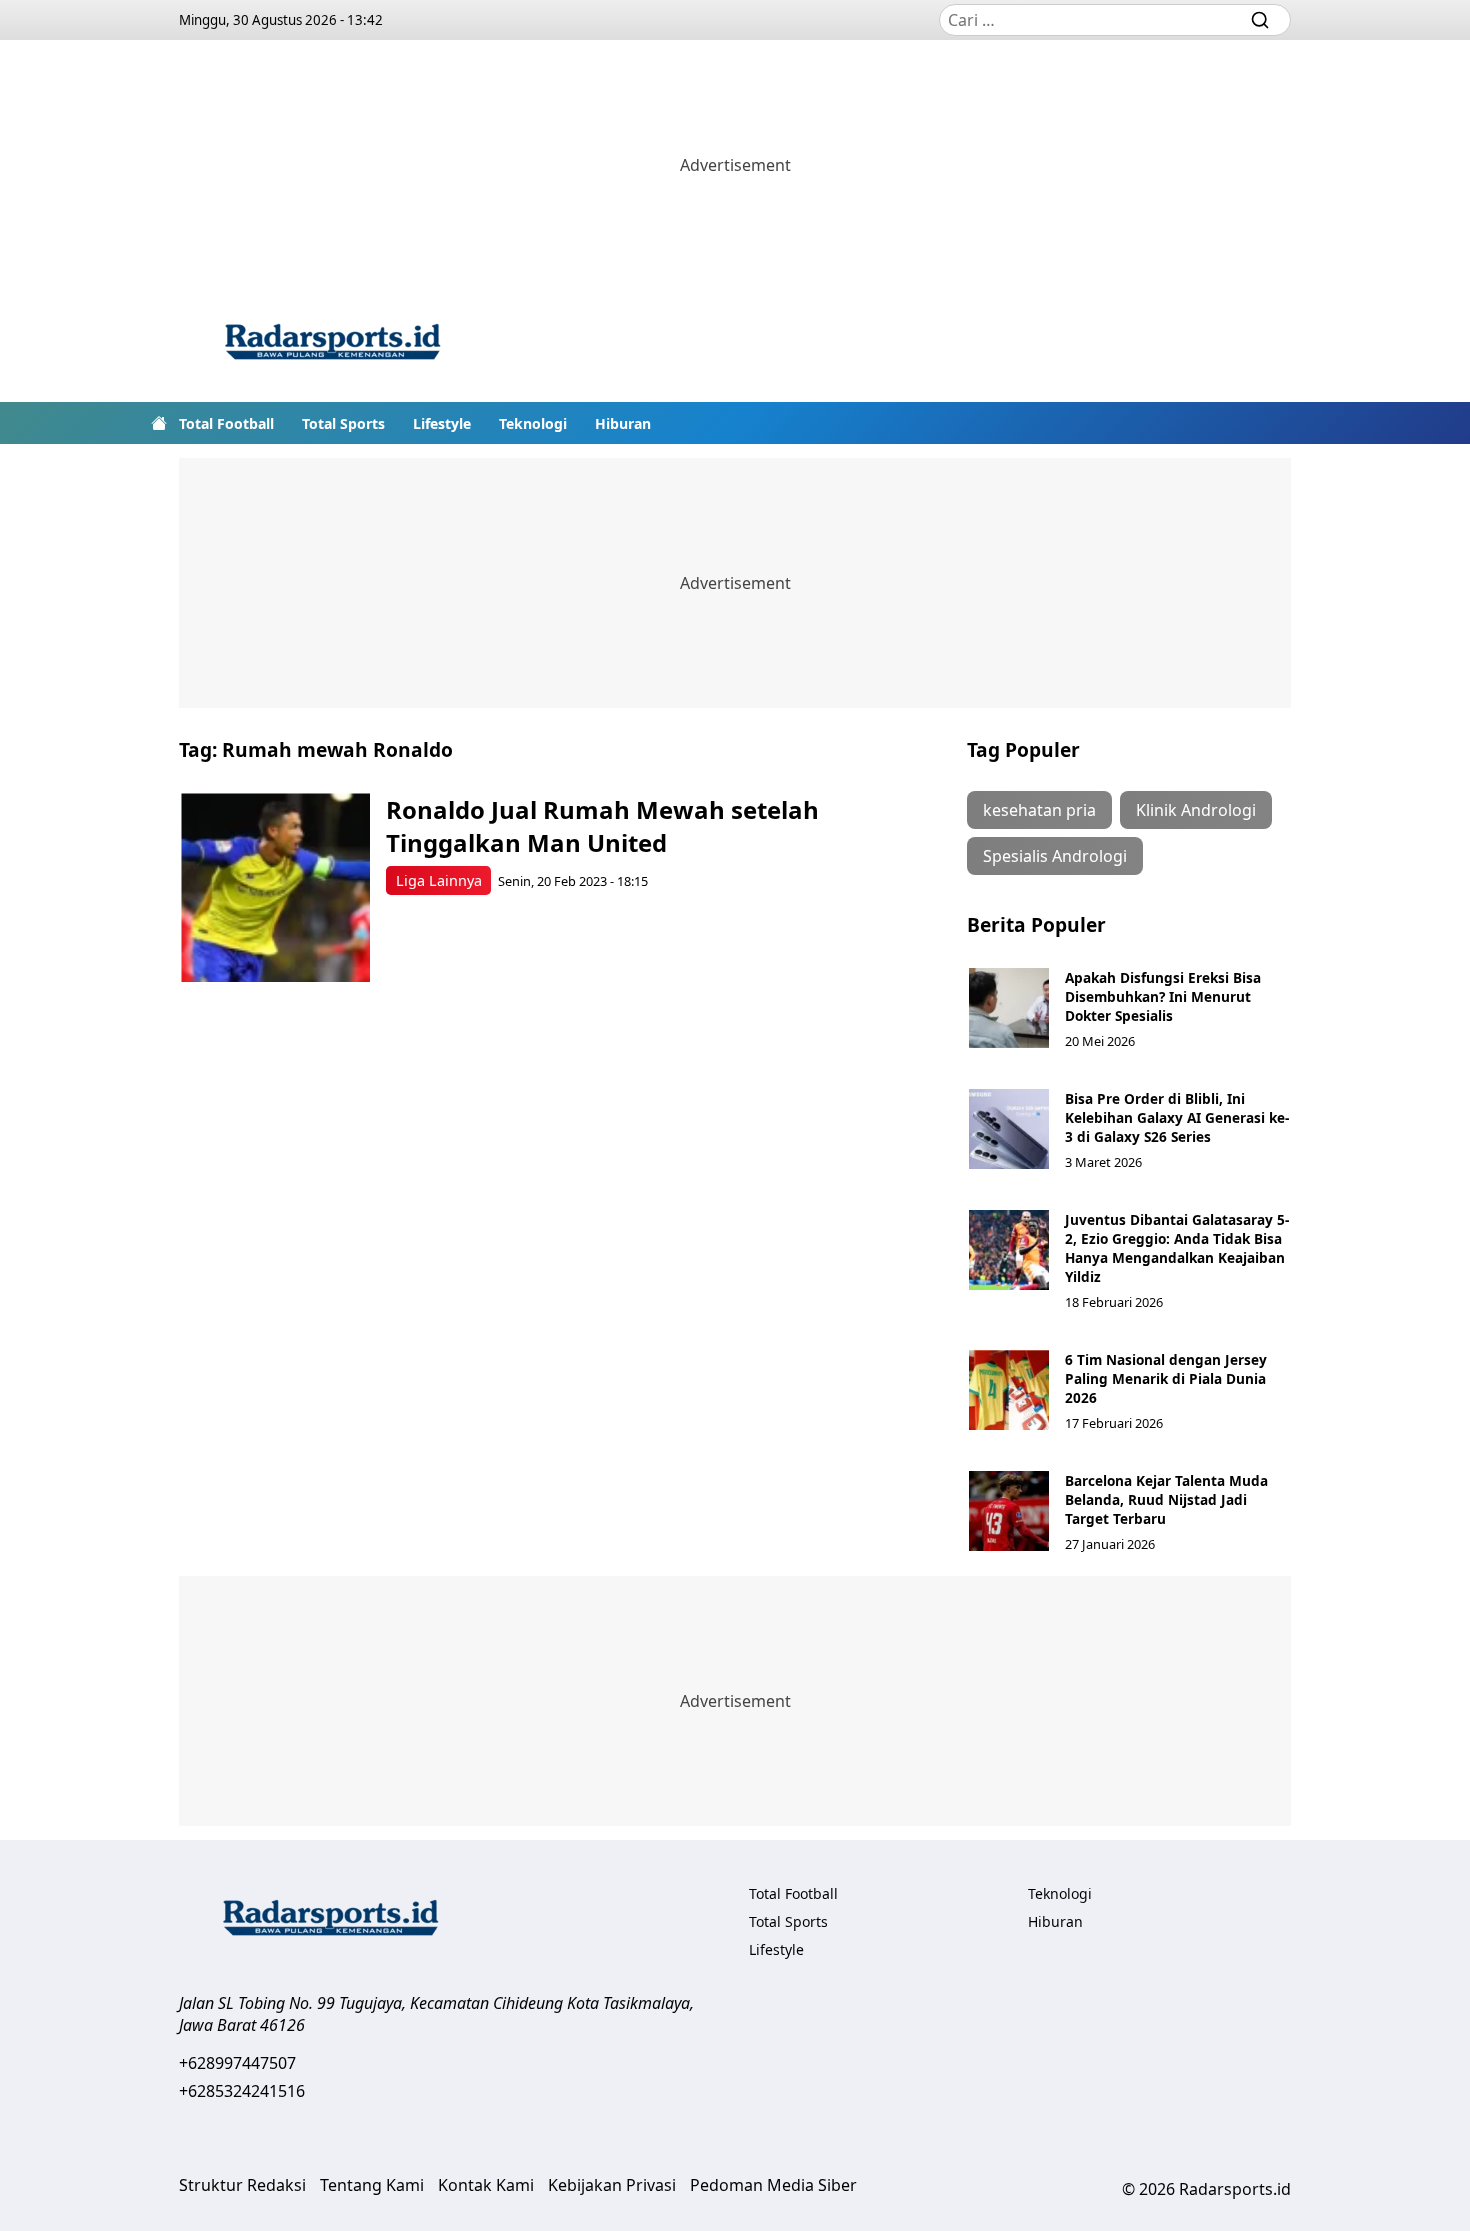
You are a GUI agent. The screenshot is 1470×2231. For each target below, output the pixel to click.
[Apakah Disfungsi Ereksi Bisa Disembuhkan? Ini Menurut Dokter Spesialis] (1009, 1008)
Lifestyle (442, 423)
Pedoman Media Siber (773, 2185)
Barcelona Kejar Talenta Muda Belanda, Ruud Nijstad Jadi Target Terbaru (1166, 1499)
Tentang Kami (372, 2185)
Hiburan (623, 423)
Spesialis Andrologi (1055, 856)
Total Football (226, 423)
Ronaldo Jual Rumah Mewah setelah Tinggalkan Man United (602, 826)
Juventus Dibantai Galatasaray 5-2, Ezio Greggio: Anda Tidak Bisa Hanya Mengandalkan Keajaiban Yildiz (1177, 1248)
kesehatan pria (1039, 810)
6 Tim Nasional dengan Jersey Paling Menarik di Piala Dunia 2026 (1166, 1378)
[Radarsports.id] (332, 346)
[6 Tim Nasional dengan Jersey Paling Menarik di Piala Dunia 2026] (1009, 1390)
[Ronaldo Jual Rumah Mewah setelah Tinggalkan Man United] (275, 887)
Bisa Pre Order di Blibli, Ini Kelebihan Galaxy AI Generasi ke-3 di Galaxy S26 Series (1177, 1117)
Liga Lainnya (439, 880)
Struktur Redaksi (242, 2185)
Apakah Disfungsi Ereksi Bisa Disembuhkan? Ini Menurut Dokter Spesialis (1163, 996)
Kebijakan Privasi (612, 2185)
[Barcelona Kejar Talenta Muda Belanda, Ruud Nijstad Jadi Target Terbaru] (1009, 1511)
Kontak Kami (486, 2185)
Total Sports (343, 423)
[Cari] (1260, 20)
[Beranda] (159, 423)
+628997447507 (237, 2063)
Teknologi (533, 423)
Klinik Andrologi (1196, 810)
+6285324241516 (242, 2091)
